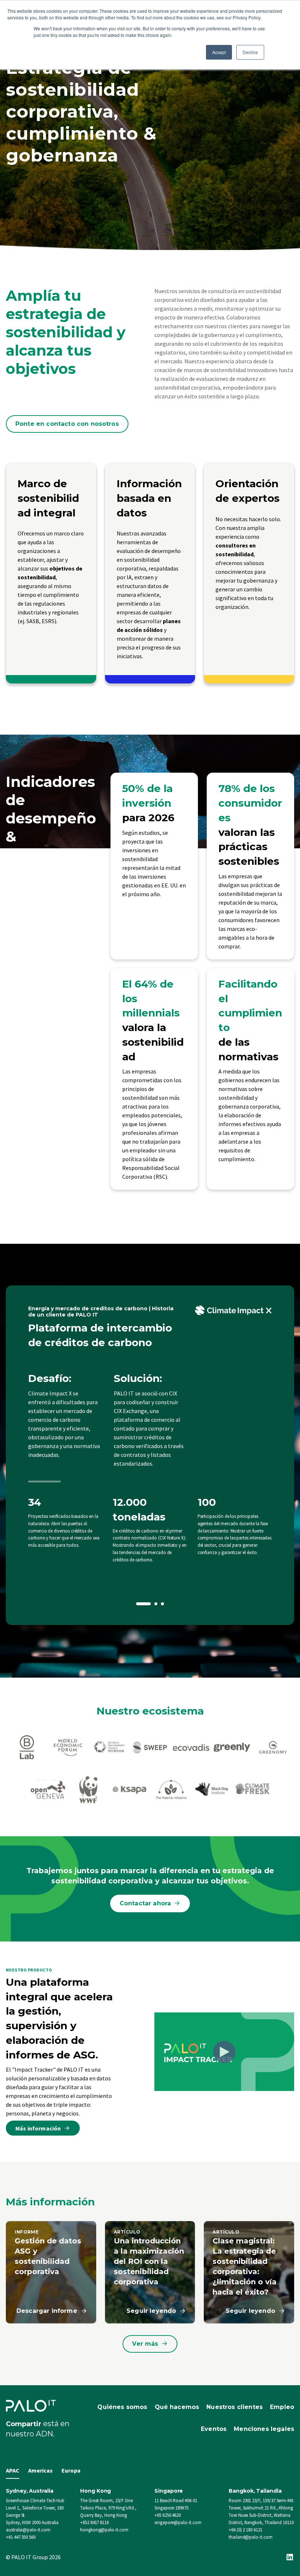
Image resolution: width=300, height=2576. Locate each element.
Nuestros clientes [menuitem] (235, 2407)
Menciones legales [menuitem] (264, 2429)
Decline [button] (250, 52)
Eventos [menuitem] (214, 2429)
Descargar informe (47, 2311)
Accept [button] (219, 52)
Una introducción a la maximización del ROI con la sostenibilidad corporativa (149, 2261)
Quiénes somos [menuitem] (122, 2407)
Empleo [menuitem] (282, 2407)
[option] (150, 1455)
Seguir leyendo (151, 2311)
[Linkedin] (290, 2557)
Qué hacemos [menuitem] (177, 2407)
